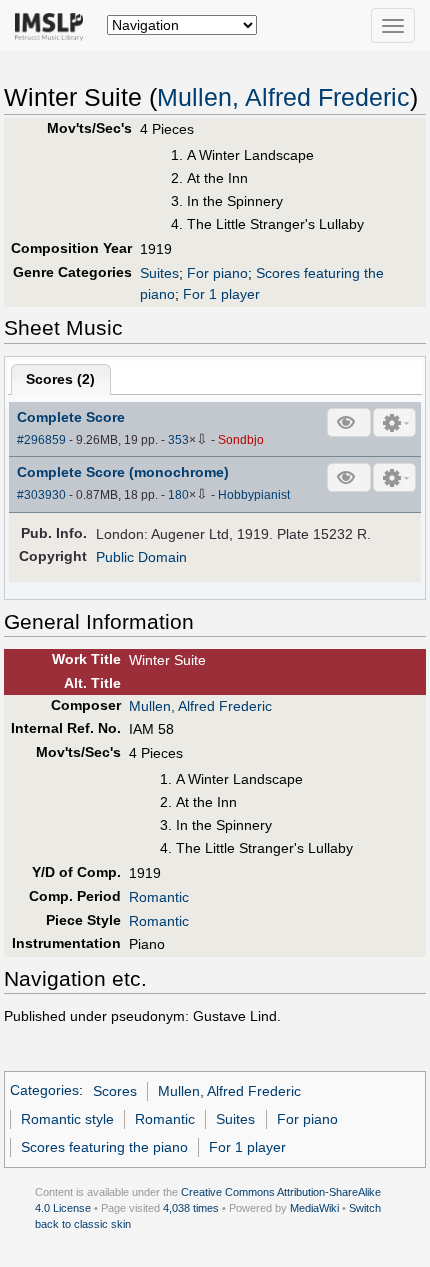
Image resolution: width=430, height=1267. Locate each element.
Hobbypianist (254, 495)
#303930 (41, 495)
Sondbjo (241, 440)
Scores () (60, 379)
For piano (217, 273)
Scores (115, 1091)
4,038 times (191, 1208)
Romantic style (67, 1119)
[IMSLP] (53, 25)
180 (178, 495)
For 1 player (221, 294)
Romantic (159, 897)
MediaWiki (314, 1208)
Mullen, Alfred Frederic (283, 97)
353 (178, 440)
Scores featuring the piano (104, 1147)
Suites (159, 273)
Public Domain (141, 557)
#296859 (41, 440)
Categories (44, 1091)
